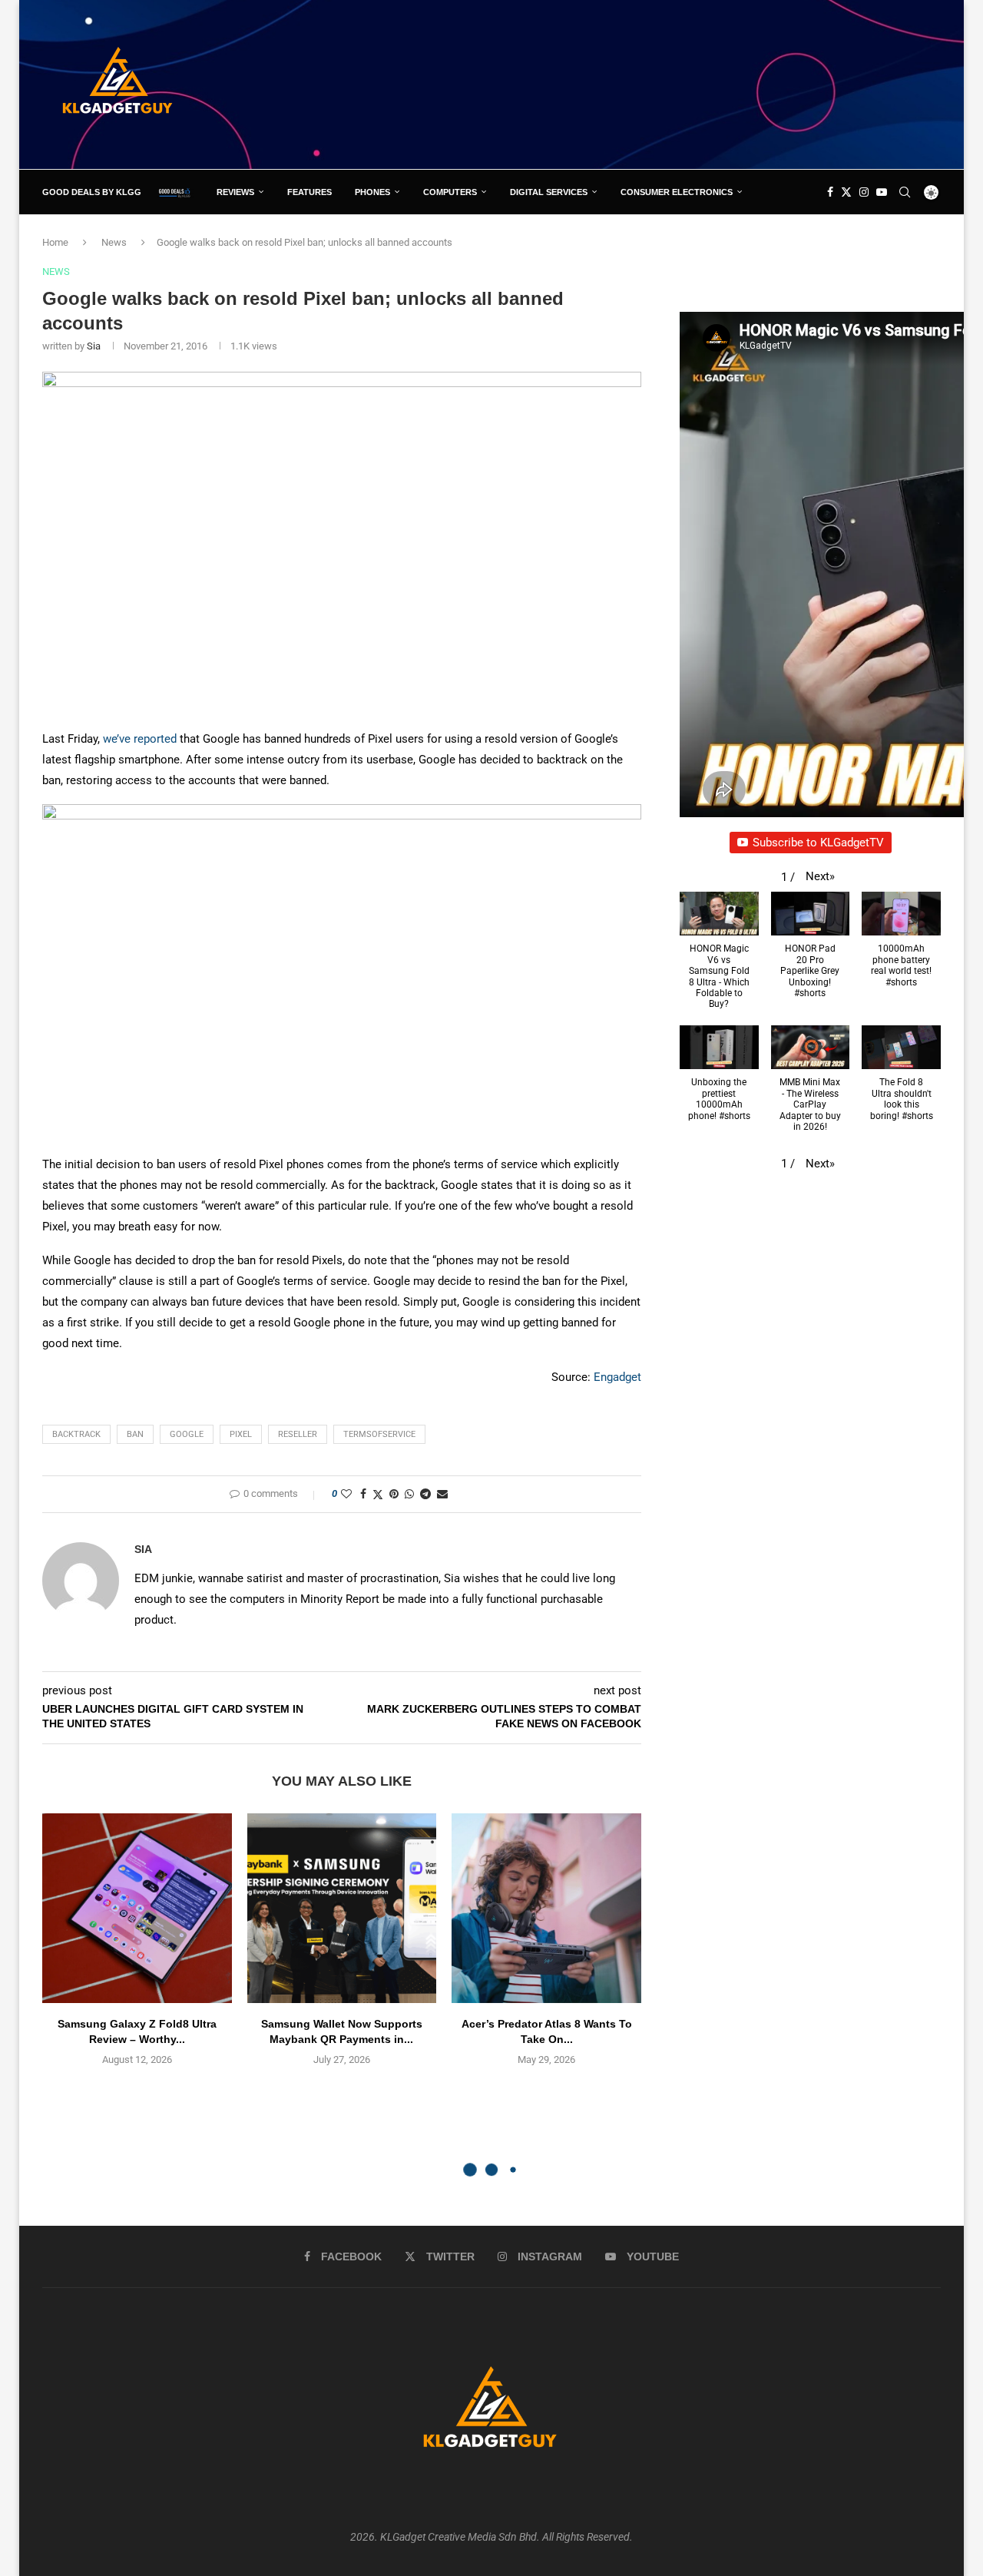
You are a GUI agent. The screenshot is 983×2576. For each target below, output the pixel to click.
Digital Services (549, 192)
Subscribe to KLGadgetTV (818, 843)
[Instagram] (864, 192)
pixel (241, 1434)
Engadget (617, 1377)
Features (309, 192)
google (187, 1434)
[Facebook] (830, 192)
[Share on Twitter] (378, 1494)
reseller (298, 1434)
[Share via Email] (442, 1494)
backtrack (76, 1434)
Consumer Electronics (677, 192)
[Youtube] (882, 192)
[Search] (905, 192)
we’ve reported (140, 739)
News (114, 242)
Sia (94, 346)
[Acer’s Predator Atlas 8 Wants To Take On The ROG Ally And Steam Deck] (546, 1908)
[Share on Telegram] (425, 1494)
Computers (450, 192)
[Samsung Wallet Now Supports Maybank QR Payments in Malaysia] (342, 1908)
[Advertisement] (661, 84)
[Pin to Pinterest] (394, 1494)
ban (135, 1434)
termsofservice (379, 1434)
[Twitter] (846, 192)
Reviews (235, 192)
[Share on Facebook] (363, 1494)
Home (55, 242)
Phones (372, 192)
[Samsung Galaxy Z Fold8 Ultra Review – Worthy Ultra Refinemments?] (137, 1908)
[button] (820, 876)
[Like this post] (346, 1494)
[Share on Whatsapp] (409, 1494)
